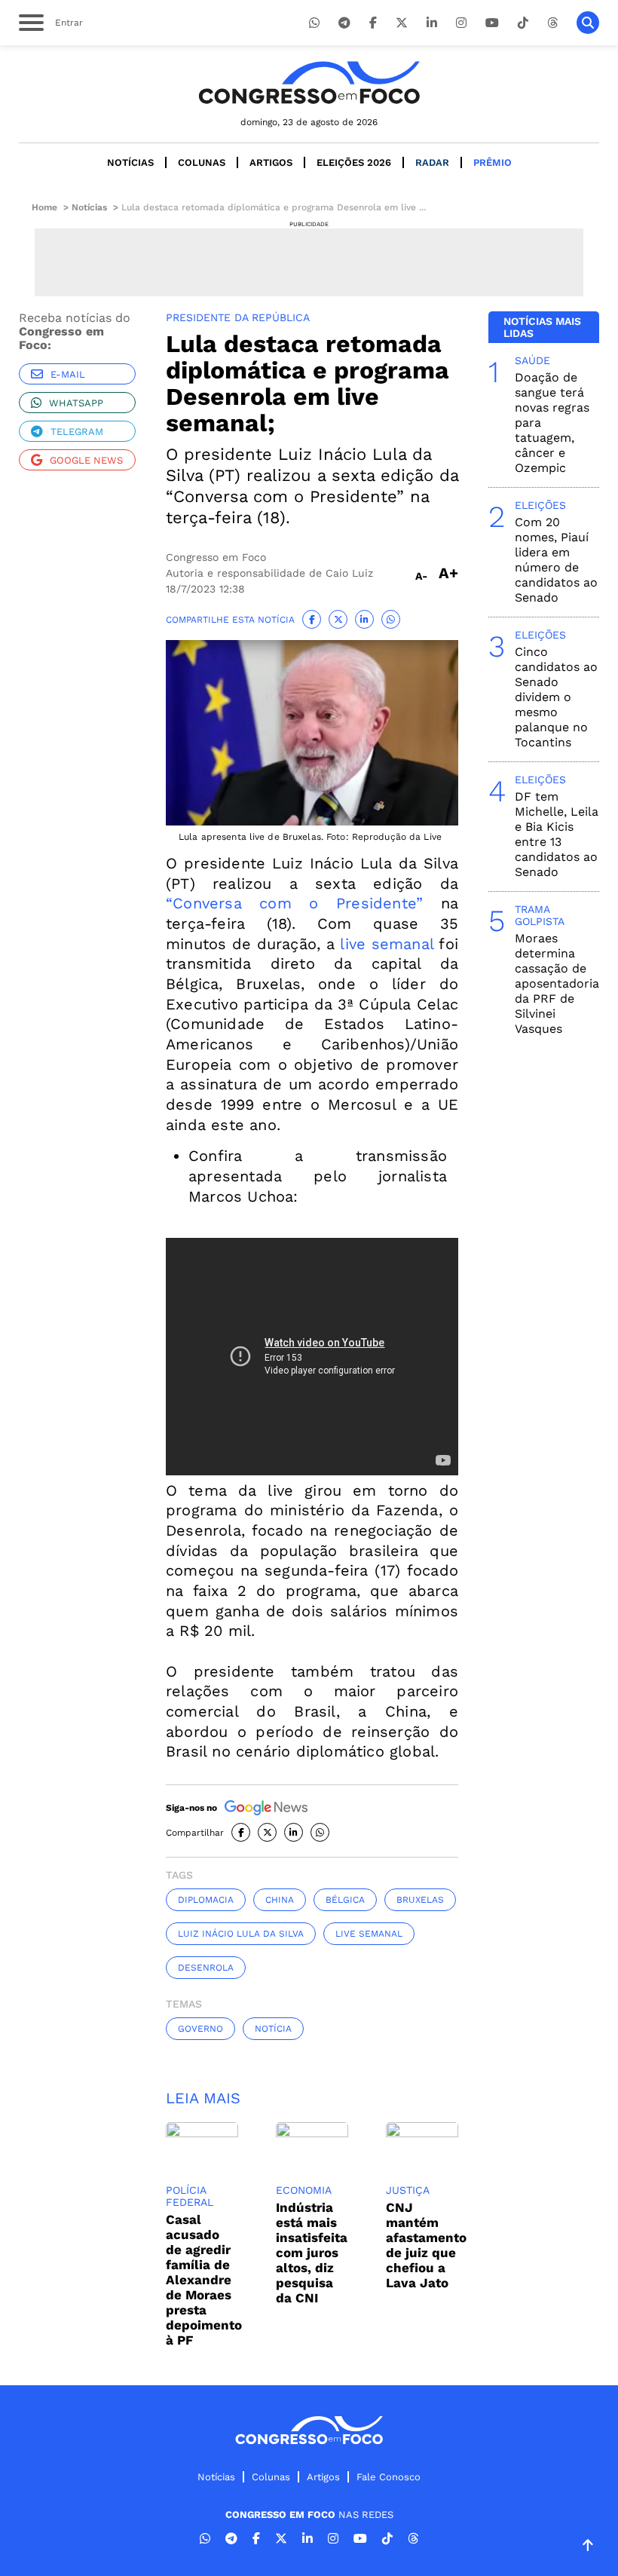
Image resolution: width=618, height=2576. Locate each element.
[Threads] (552, 23)
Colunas (202, 162)
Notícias (130, 162)
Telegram (77, 432)
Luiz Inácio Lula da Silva (241, 1934)
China (280, 1900)
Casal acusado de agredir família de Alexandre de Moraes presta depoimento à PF (204, 2280)
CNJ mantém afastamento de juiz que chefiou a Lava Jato (426, 2245)
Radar (432, 162)
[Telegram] (344, 23)
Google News (86, 460)
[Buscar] (588, 23)
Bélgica (345, 1900)
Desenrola (206, 1968)
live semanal (387, 944)
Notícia (273, 2029)
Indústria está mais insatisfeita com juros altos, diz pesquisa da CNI (312, 2253)
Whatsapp (76, 403)
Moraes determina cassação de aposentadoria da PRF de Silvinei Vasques (557, 983)
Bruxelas (420, 1900)
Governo (200, 2029)
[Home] (309, 83)
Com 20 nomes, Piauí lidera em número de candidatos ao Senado (556, 560)
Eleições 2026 (354, 162)
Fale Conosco (389, 2477)
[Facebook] (373, 23)
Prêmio (493, 162)
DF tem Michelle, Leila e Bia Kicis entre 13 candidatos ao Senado (557, 834)
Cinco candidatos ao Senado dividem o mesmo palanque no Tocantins (556, 697)
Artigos (271, 162)
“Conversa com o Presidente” (294, 903)
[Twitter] (402, 23)
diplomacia (206, 1900)
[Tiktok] (523, 23)
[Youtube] (492, 23)
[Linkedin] (432, 23)
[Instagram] (461, 23)
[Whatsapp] (314, 23)
